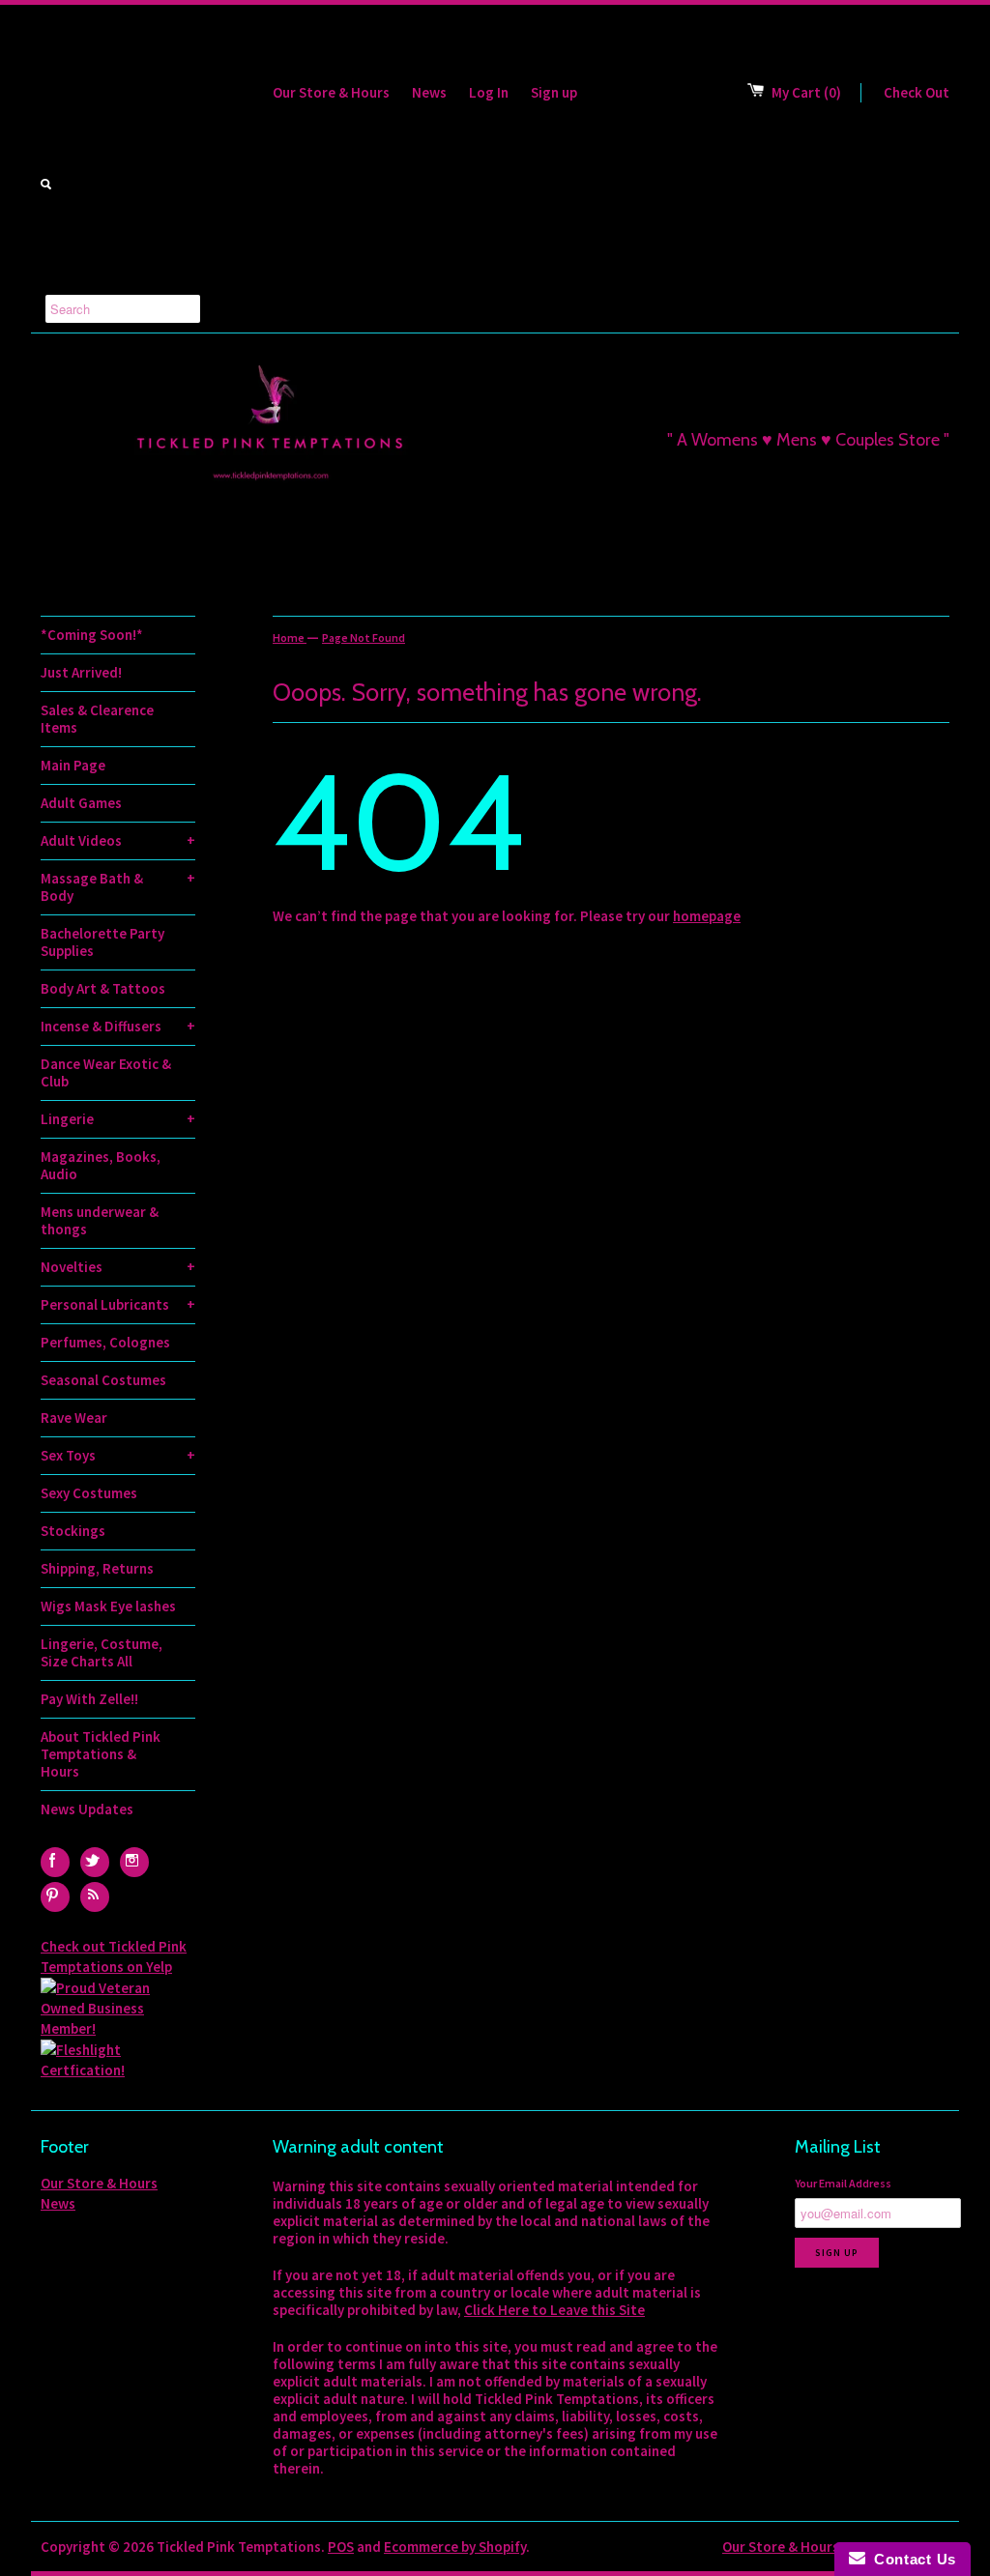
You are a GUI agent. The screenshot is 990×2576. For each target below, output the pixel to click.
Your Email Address (843, 2183)
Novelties (118, 1267)
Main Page (73, 765)
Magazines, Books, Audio (101, 1165)
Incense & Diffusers (118, 1026)
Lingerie (118, 1119)
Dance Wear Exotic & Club (106, 1072)
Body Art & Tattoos (103, 988)
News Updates (87, 1809)
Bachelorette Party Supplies (102, 942)
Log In (489, 92)
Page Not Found (364, 637)
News (429, 92)
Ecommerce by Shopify (455, 2547)
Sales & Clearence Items (97, 719)
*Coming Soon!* (92, 635)
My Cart (806, 92)
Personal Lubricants (118, 1304)
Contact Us (911, 2559)
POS (341, 2547)
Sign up (554, 92)
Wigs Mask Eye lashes (108, 1606)
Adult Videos (118, 840)
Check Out (917, 92)
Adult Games (81, 803)
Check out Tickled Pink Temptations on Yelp (114, 1956)
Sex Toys (118, 1455)
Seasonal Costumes (103, 1380)
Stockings (73, 1531)
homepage (707, 916)
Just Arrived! (81, 672)
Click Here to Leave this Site (554, 2310)
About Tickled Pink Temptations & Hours (101, 1754)
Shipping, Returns (97, 1568)
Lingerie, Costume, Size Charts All (102, 1652)
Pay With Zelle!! (89, 1699)
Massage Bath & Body (118, 887)
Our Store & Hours (331, 92)
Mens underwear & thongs (100, 1220)
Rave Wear (74, 1418)
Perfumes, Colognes (105, 1342)
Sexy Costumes (89, 1493)
